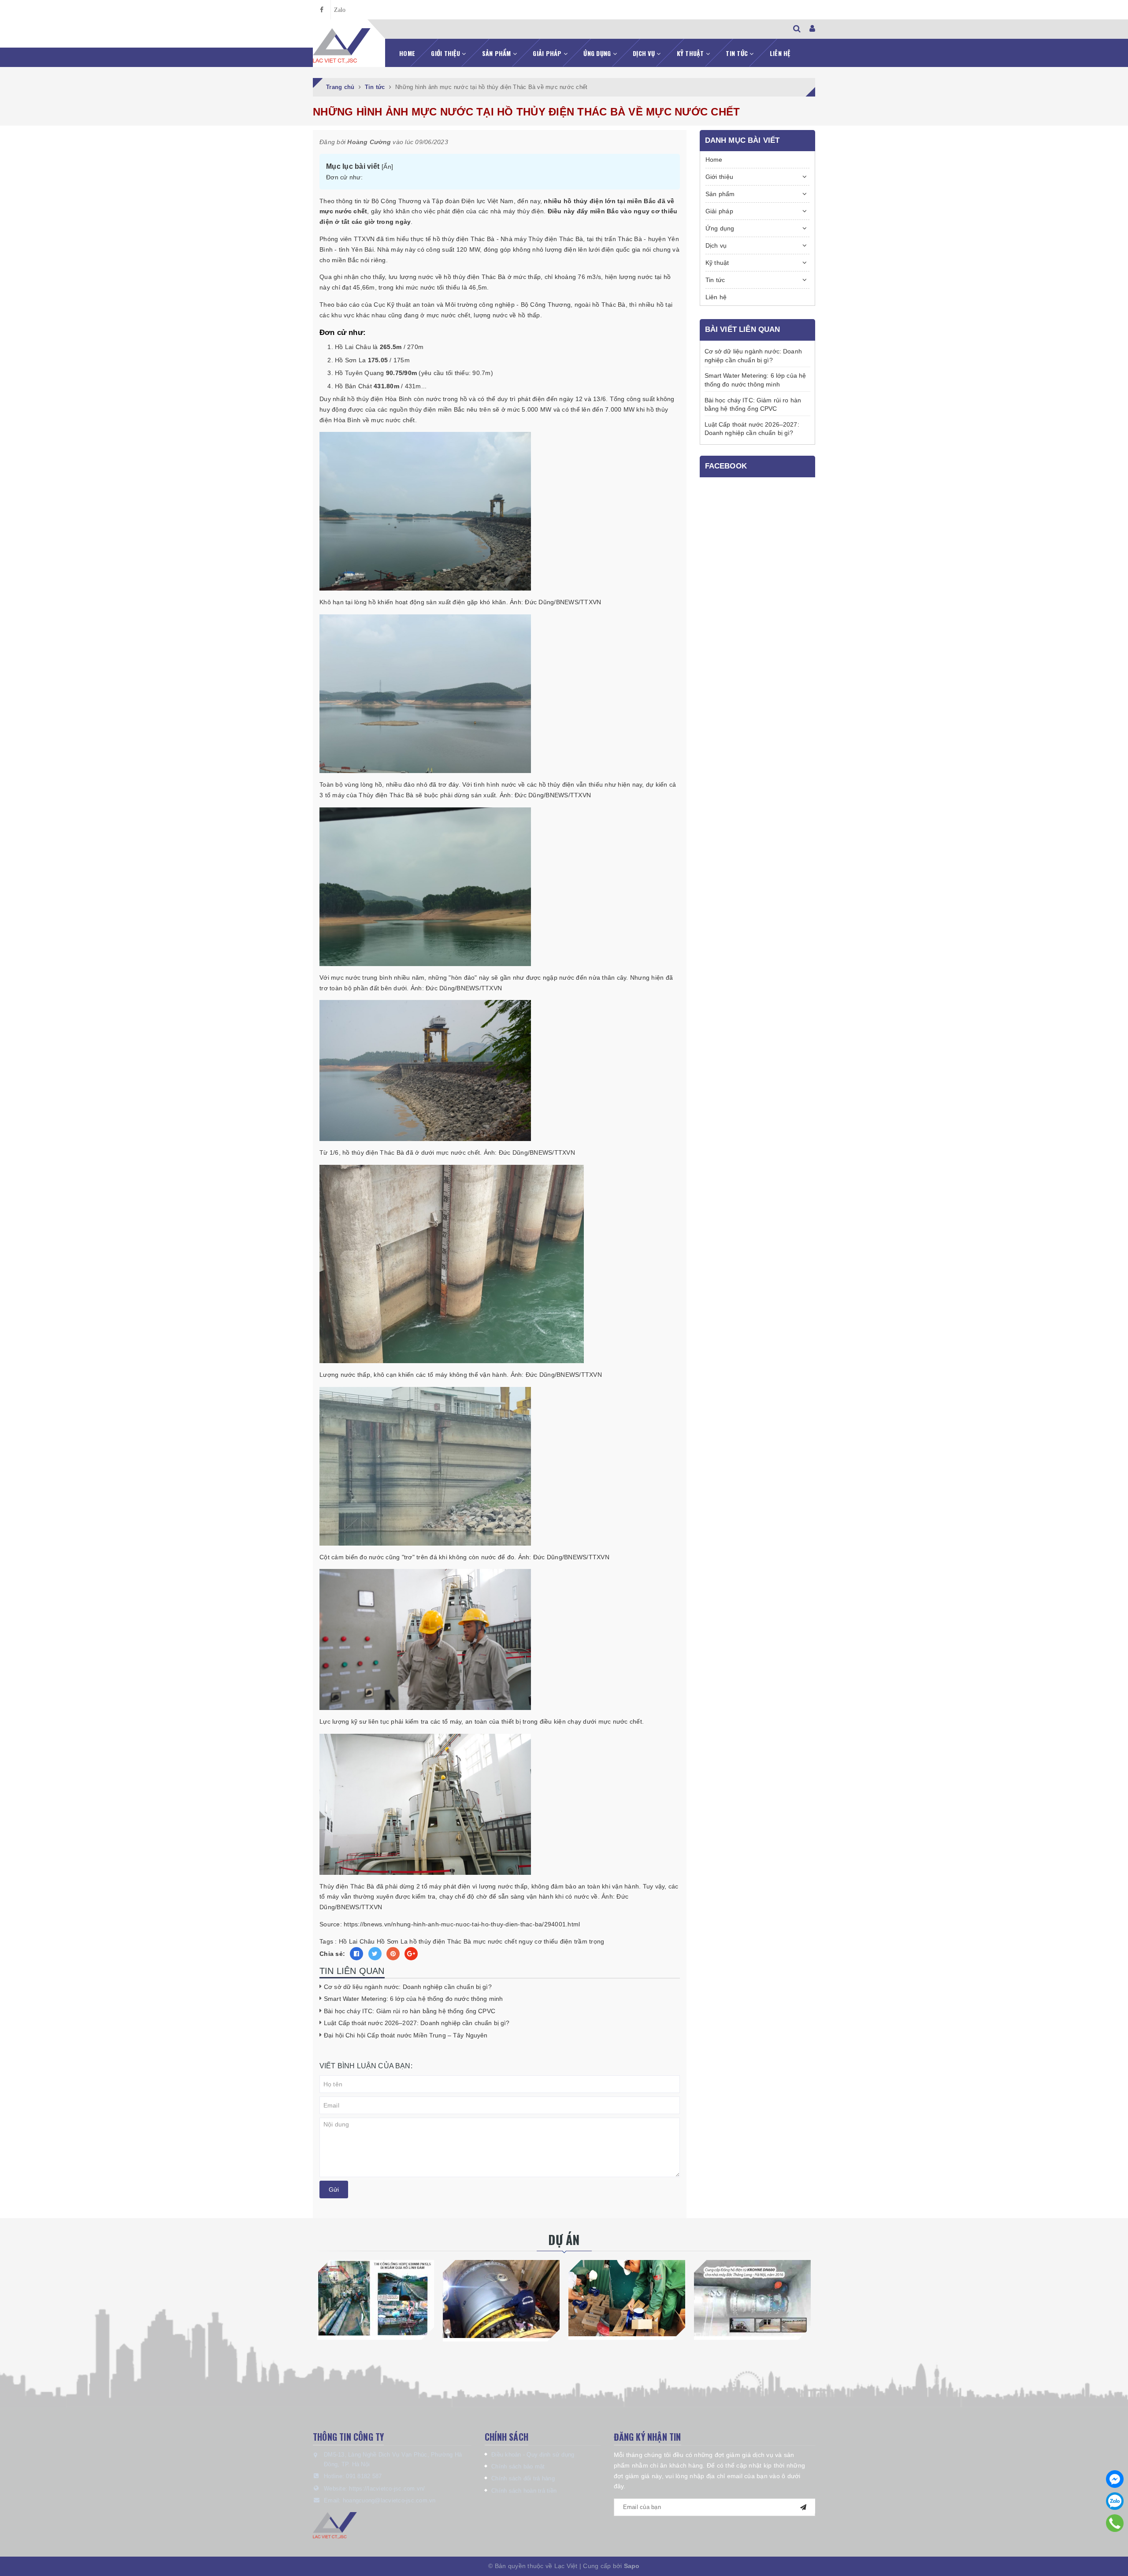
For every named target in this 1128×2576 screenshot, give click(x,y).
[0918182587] (1115, 2523)
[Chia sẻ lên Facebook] (356, 1954)
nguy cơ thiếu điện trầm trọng (561, 1941)
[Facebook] (1115, 2479)
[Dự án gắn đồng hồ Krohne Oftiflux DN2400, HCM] (501, 2299)
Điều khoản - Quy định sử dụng (533, 2455)
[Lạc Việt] (342, 46)
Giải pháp (548, 53)
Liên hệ (780, 53)
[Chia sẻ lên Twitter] (375, 1954)
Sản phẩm (497, 53)
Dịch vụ (645, 53)
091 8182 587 (364, 2476)
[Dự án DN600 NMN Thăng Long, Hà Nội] (752, 2298)
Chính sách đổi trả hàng (523, 2478)
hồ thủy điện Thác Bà (440, 1941)
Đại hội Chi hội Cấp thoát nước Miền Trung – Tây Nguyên (406, 2035)
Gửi (334, 2189)
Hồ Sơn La (392, 1941)
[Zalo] (1115, 2501)
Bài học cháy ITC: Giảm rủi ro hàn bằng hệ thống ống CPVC (410, 2011)
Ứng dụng (598, 53)
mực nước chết (495, 1941)
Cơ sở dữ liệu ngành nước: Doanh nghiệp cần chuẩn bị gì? (408, 1987)
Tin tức (738, 53)
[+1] (411, 1954)
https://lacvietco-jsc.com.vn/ (387, 2489)
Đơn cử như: (344, 177)
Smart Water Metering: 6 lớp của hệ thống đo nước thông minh (413, 1999)
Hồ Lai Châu (357, 1941)
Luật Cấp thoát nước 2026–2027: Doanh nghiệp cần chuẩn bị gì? (417, 2023)
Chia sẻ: (332, 1954)
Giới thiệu (446, 53)
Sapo (632, 2566)
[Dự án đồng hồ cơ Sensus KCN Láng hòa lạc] (627, 2298)
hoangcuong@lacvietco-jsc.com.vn (389, 2500)
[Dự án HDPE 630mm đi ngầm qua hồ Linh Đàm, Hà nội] (376, 2298)
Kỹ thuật (691, 53)
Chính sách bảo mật (518, 2466)
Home (407, 53)
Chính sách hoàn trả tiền (524, 2491)
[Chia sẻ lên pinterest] (393, 1954)
